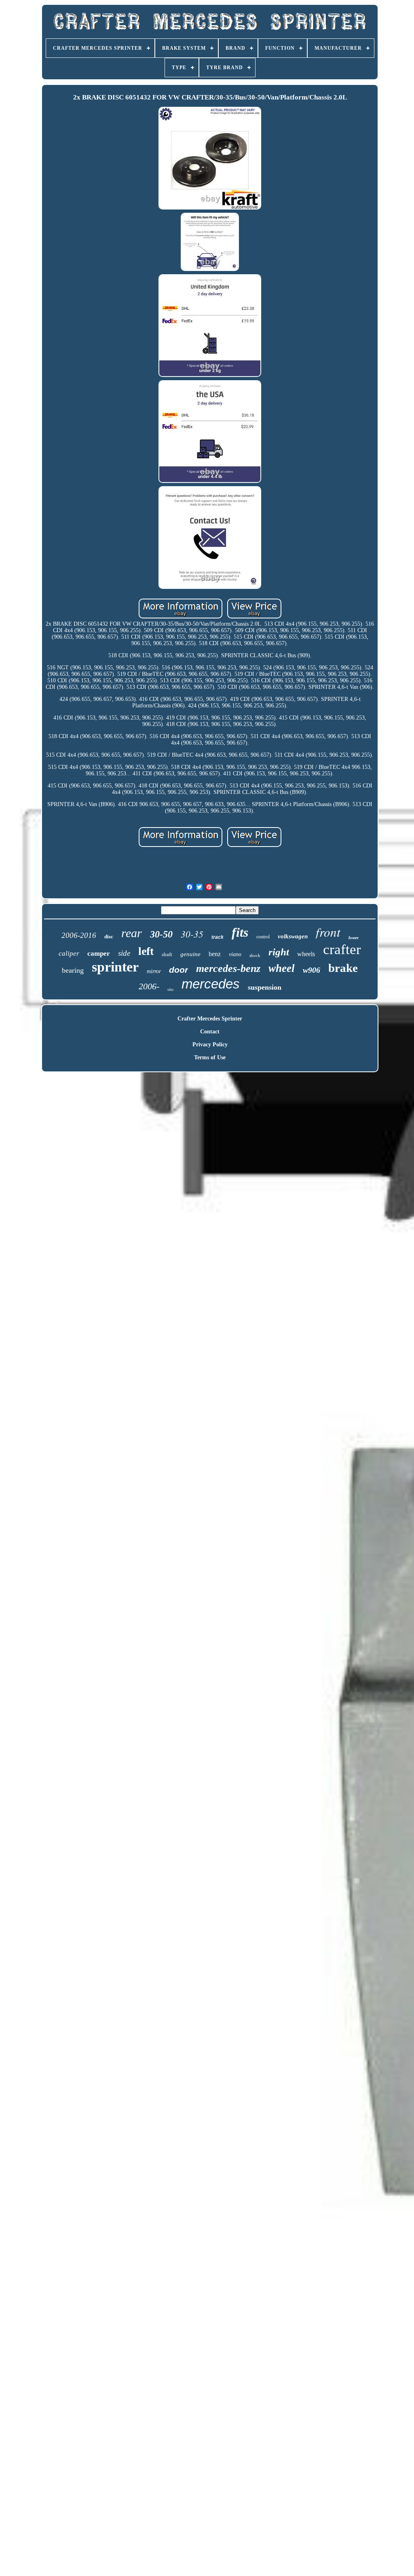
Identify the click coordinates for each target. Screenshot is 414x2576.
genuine (190, 954)
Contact (210, 1032)
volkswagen (293, 936)
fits (240, 932)
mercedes (211, 984)
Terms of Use (210, 1057)
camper (99, 954)
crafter (342, 949)
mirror (154, 971)
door (178, 970)
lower (354, 938)
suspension (265, 987)
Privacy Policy (210, 1045)
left (146, 951)
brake (343, 968)
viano (235, 954)
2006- (149, 986)
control (263, 937)
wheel (282, 968)
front (328, 932)
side (124, 953)
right (279, 952)
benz (215, 954)
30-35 (192, 934)
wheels (306, 954)
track (218, 937)
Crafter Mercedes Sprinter (210, 1019)
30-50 (161, 934)
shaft (167, 954)
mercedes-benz (228, 968)
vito (170, 990)
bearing (73, 970)
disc (109, 937)
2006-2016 (79, 935)
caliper (69, 954)
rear (132, 933)
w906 (312, 970)
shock (255, 955)
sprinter (115, 967)
